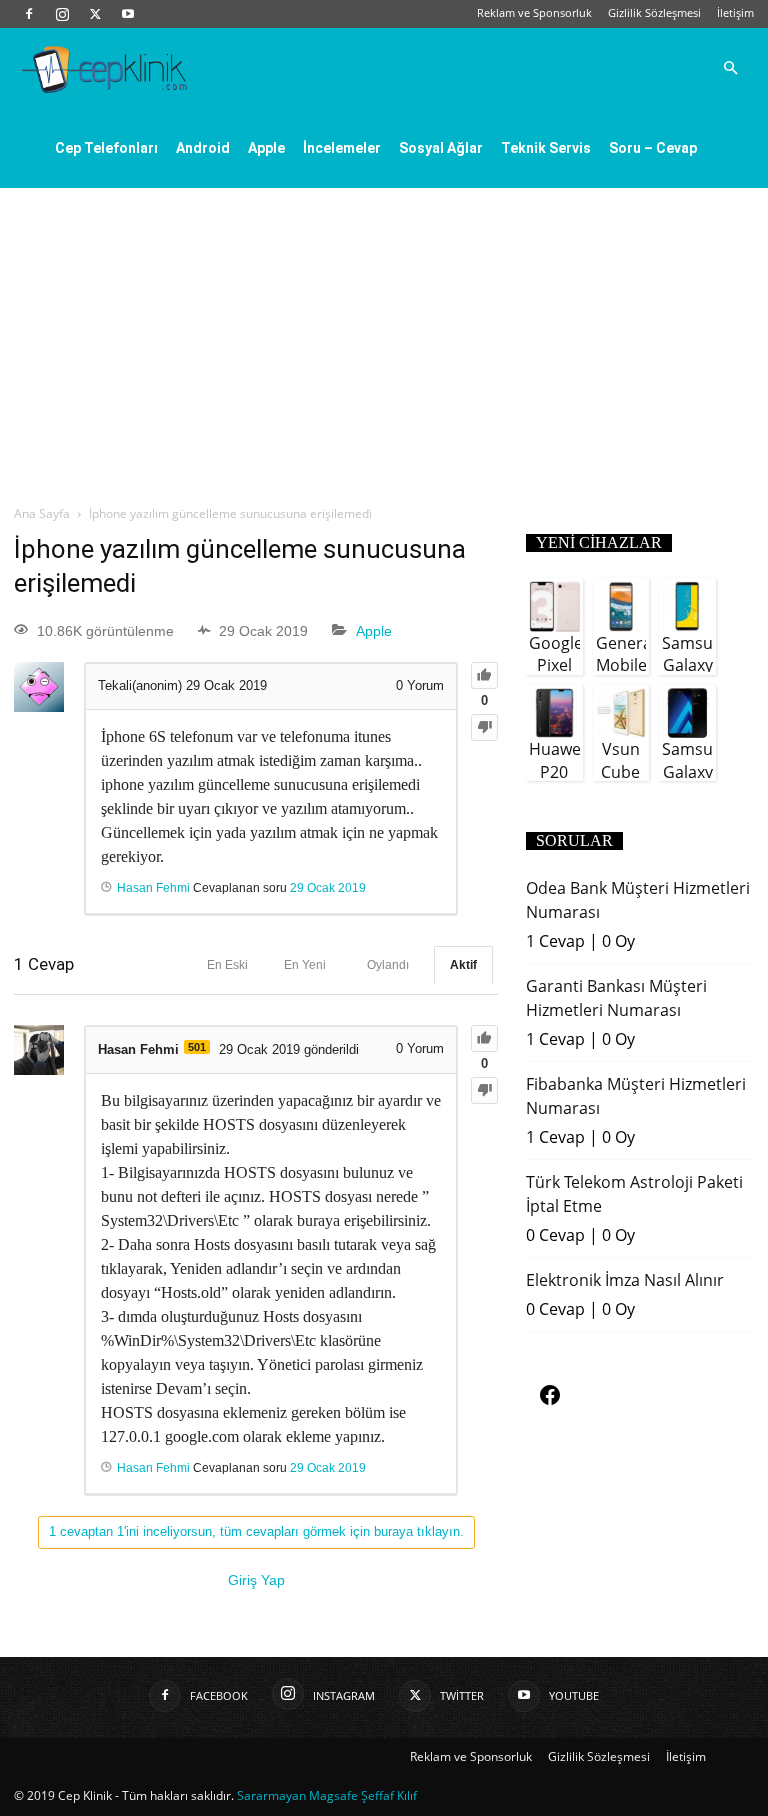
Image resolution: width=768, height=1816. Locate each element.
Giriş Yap (256, 1580)
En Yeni (305, 965)
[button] (730, 68)
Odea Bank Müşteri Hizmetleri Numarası (638, 900)
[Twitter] (95, 14)
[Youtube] (128, 14)
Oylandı (388, 965)
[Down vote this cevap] (484, 1090)
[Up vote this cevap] (484, 1038)
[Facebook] (29, 14)
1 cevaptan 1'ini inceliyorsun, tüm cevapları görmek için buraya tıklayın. (256, 1531)
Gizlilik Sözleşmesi (654, 12)
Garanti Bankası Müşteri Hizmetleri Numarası (616, 998)
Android (203, 148)
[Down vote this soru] (484, 727)
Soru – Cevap (653, 148)
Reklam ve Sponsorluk (534, 12)
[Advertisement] (384, 338)
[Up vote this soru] (484, 675)
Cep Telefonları (106, 148)
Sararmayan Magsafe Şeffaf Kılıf (327, 1795)
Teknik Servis (546, 148)
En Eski (227, 965)
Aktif (463, 965)
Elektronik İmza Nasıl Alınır (625, 1280)
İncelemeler (342, 148)
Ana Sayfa (42, 513)
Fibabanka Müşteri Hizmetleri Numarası (636, 1096)
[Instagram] (62, 14)
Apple (266, 148)
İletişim (735, 12)
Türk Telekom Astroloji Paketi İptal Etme (634, 1194)
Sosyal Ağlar (441, 148)
